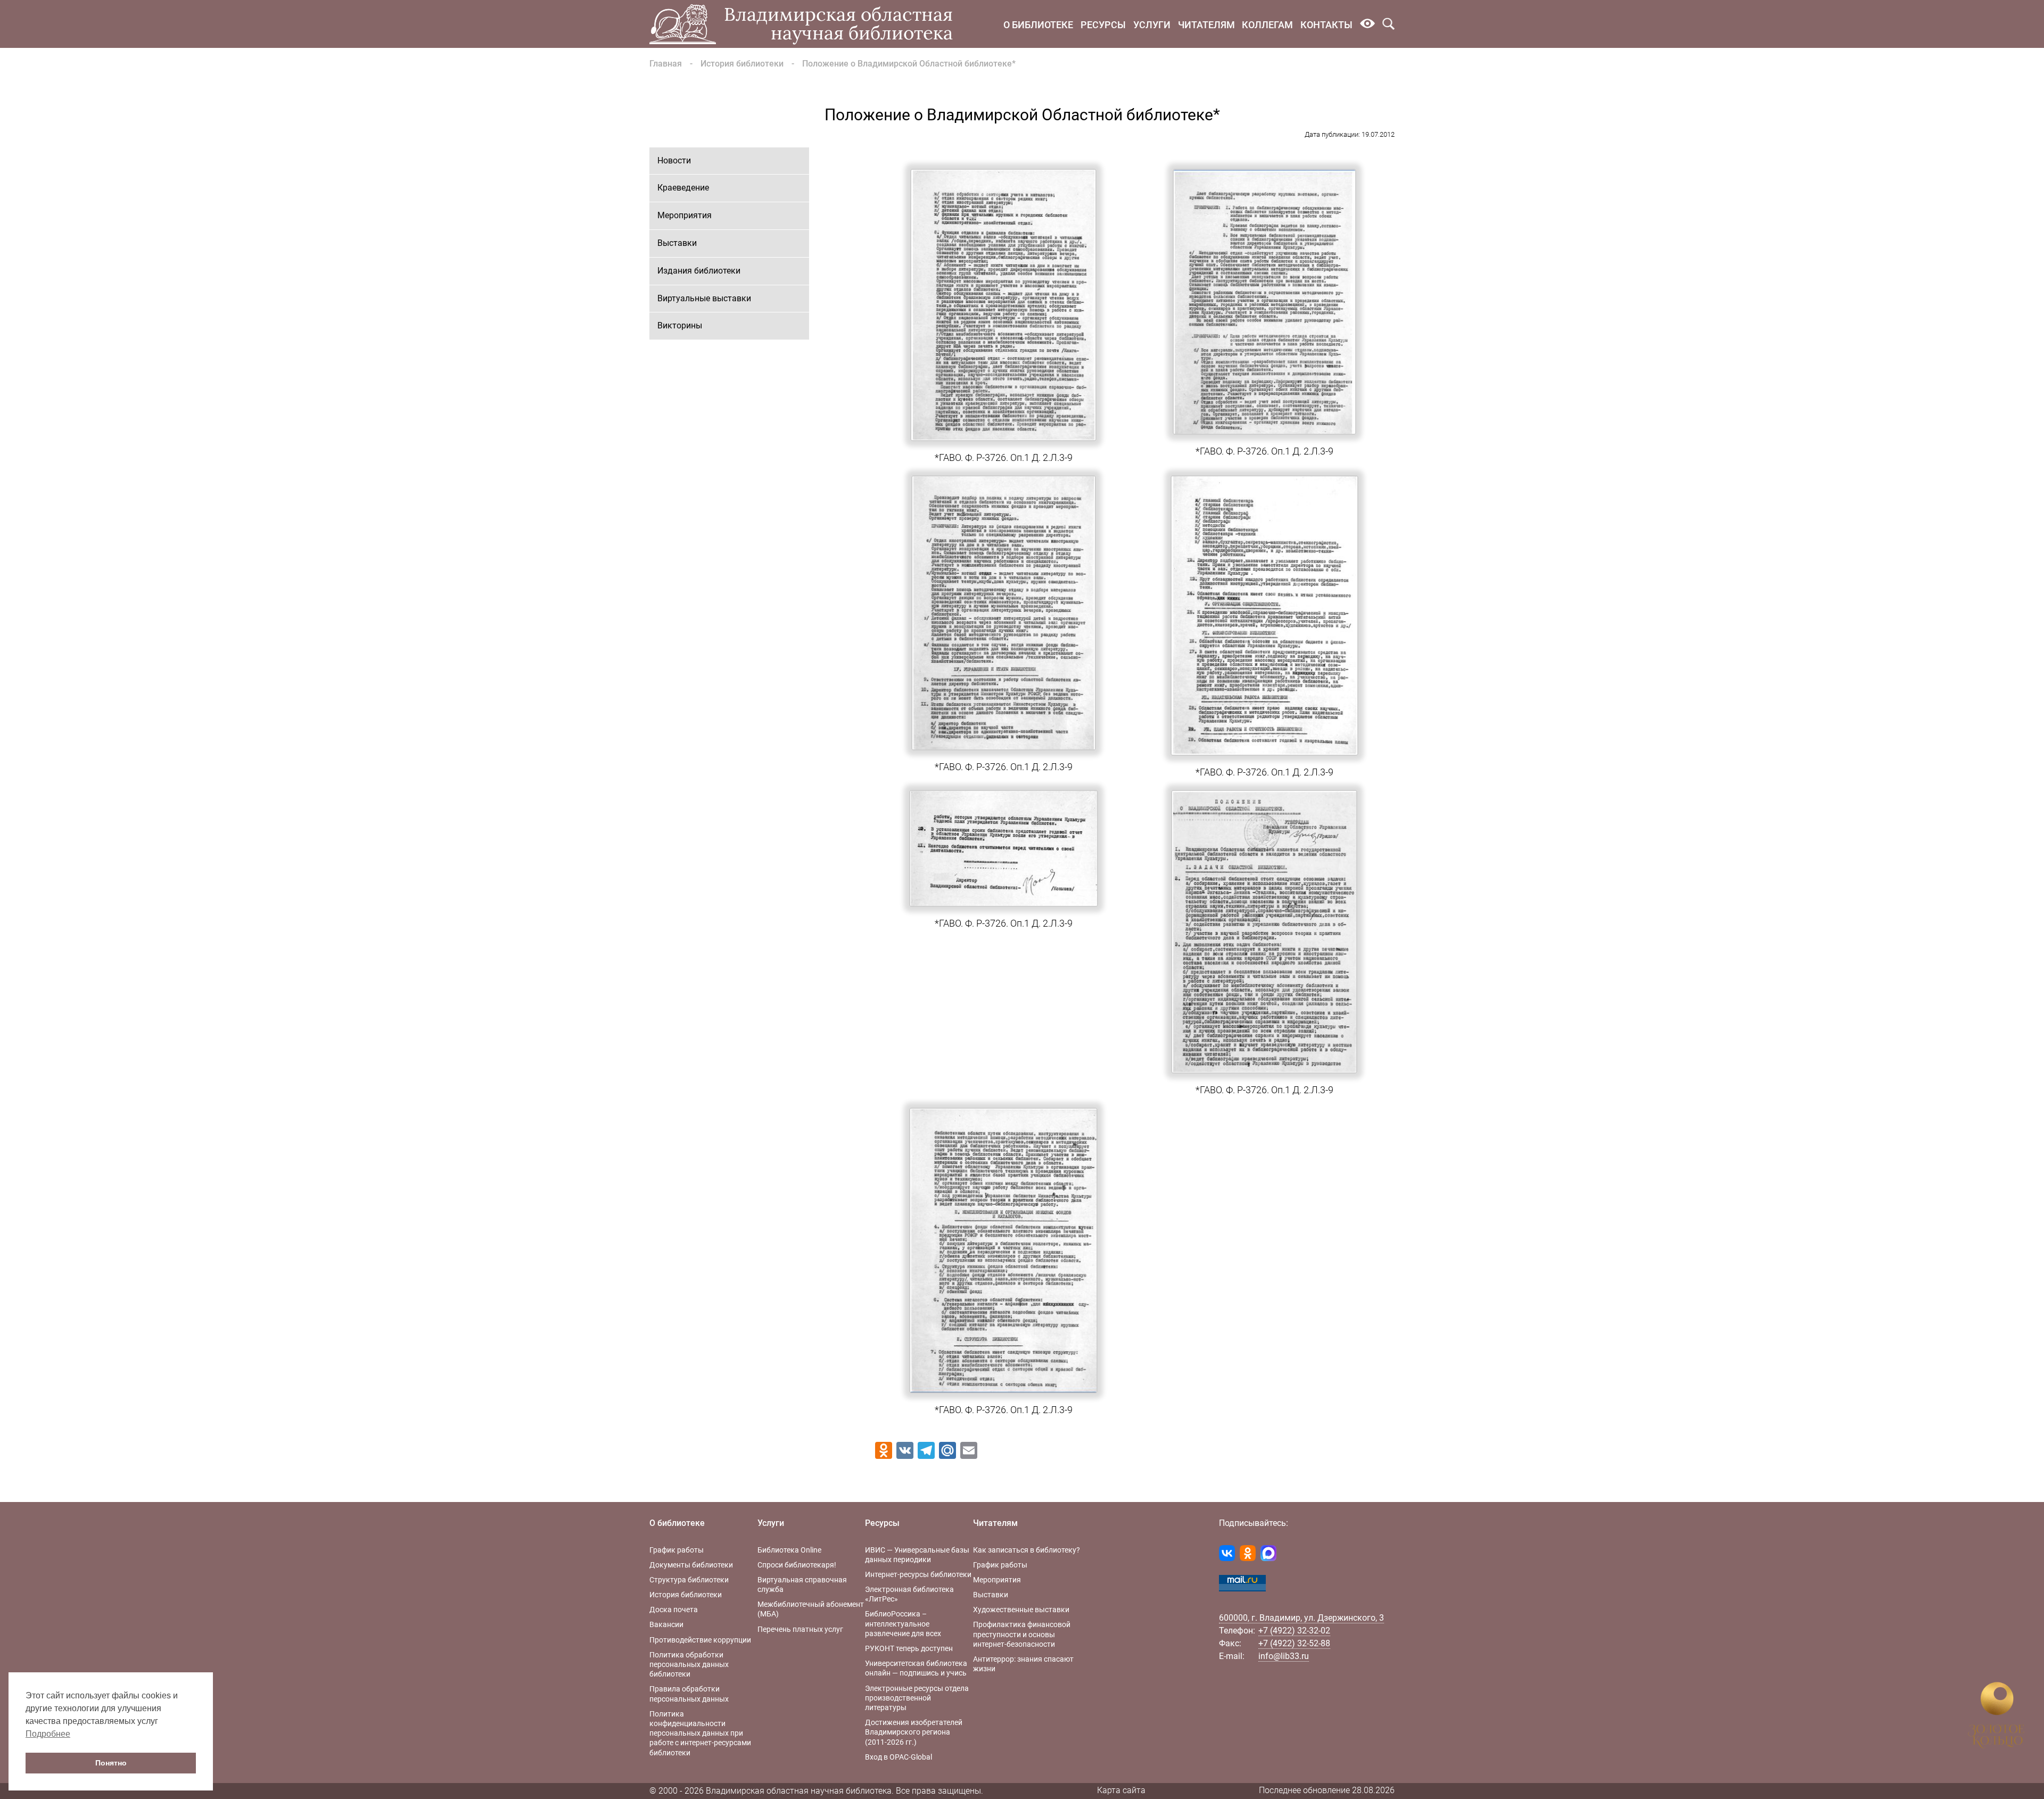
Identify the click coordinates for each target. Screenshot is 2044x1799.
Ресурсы (1103, 25)
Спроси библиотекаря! (797, 1565)
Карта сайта (1121, 1790)
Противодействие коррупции (700, 1640)
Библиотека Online (789, 1550)
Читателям (1206, 25)
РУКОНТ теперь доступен (909, 1648)
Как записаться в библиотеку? (1027, 1550)
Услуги (1152, 25)
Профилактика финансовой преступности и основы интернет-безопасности (1022, 1634)
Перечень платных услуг (800, 1629)
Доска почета (674, 1610)
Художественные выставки (1021, 1610)
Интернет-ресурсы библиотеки (918, 1574)
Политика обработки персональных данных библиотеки (689, 1664)
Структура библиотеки (689, 1580)
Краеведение (683, 188)
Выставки (677, 243)
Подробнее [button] (48, 1734)
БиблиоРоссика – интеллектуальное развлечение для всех (903, 1623)
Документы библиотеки (691, 1565)
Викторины (680, 325)
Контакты (1326, 25)
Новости (674, 160)
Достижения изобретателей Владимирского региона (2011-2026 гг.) (914, 1732)
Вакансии (666, 1624)
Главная (666, 64)
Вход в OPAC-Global (899, 1757)
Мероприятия (685, 215)
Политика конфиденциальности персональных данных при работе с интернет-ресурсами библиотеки (700, 1733)
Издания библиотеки (699, 271)
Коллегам (1267, 25)
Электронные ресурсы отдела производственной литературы (917, 1698)
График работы (677, 1550)
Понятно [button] (111, 1763)
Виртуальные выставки (704, 298)
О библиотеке (1038, 25)
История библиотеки (742, 64)
